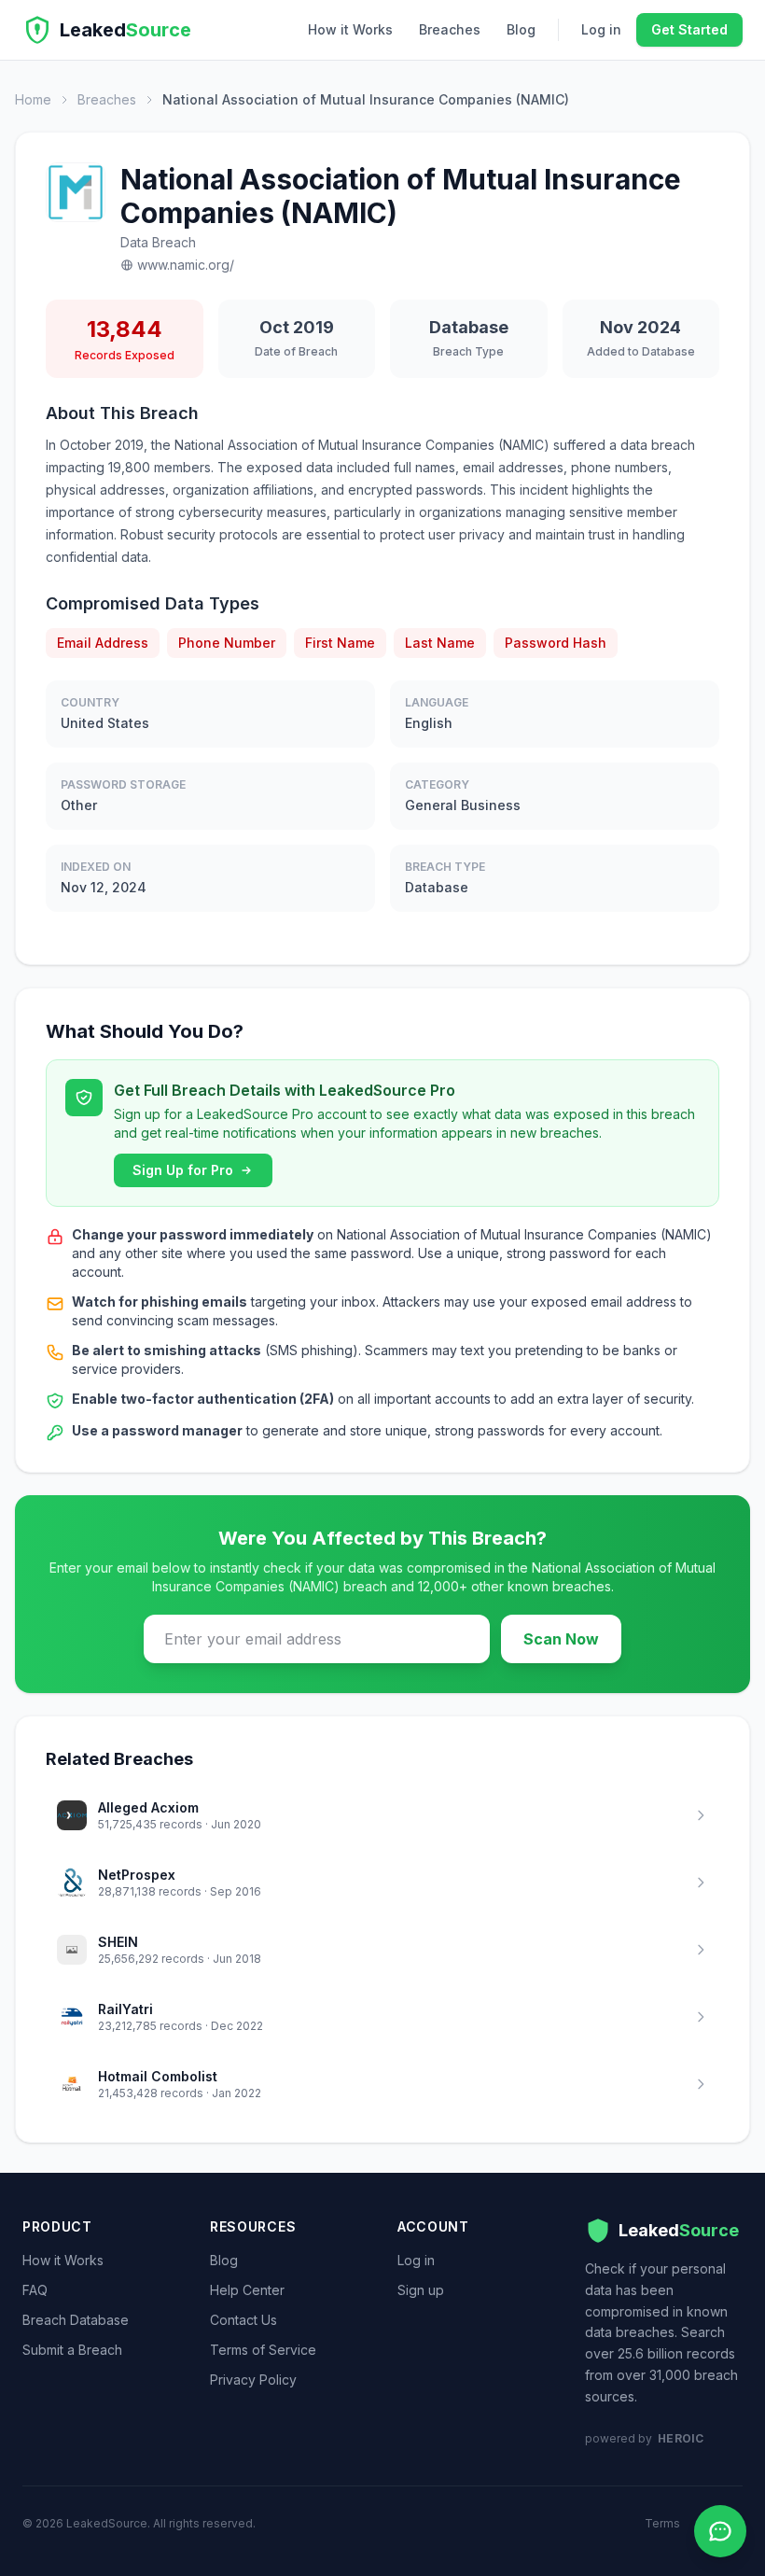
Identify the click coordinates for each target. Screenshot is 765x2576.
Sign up (421, 2290)
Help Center (247, 2290)
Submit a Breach (72, 2350)
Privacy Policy (253, 2380)
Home (33, 99)
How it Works (350, 29)
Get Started (689, 29)
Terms (662, 2523)
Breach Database (76, 2320)
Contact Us (243, 2320)
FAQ (35, 2290)
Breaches (450, 29)
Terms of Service (263, 2350)
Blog (521, 29)
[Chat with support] (720, 2531)
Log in (601, 29)
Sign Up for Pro (183, 1170)
